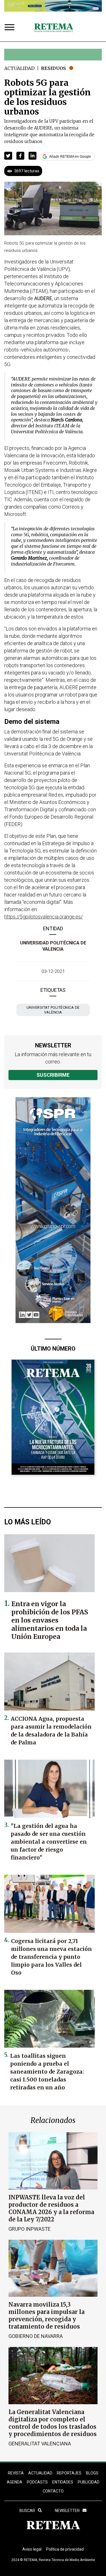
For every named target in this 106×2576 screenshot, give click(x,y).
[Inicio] (54, 28)
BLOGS (92, 2473)
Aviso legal (32, 2549)
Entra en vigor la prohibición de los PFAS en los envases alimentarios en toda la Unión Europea (50, 1620)
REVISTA (16, 2473)
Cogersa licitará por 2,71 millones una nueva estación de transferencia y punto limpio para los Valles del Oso (51, 1957)
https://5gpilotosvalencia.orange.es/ (44, 917)
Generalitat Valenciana (40, 2444)
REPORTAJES (69, 2473)
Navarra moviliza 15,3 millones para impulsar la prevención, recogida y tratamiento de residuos (46, 2315)
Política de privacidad (65, 2549)
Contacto (53, 2491)
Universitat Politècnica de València (53, 1010)
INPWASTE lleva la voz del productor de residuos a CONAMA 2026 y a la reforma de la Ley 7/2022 (51, 2208)
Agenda (15, 2482)
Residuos (53, 68)
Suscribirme (53, 1075)
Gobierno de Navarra (36, 2336)
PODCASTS (37, 2482)
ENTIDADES (63, 2482)
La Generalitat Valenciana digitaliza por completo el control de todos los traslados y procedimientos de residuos (53, 2423)
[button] (8, 156)
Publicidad (89, 2482)
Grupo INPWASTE (30, 2229)
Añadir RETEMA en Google (70, 157)
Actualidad (19, 68)
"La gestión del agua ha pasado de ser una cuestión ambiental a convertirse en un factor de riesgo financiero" (49, 1842)
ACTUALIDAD (40, 2473)
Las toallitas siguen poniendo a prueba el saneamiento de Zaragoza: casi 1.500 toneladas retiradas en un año (47, 2072)
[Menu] (11, 28)
